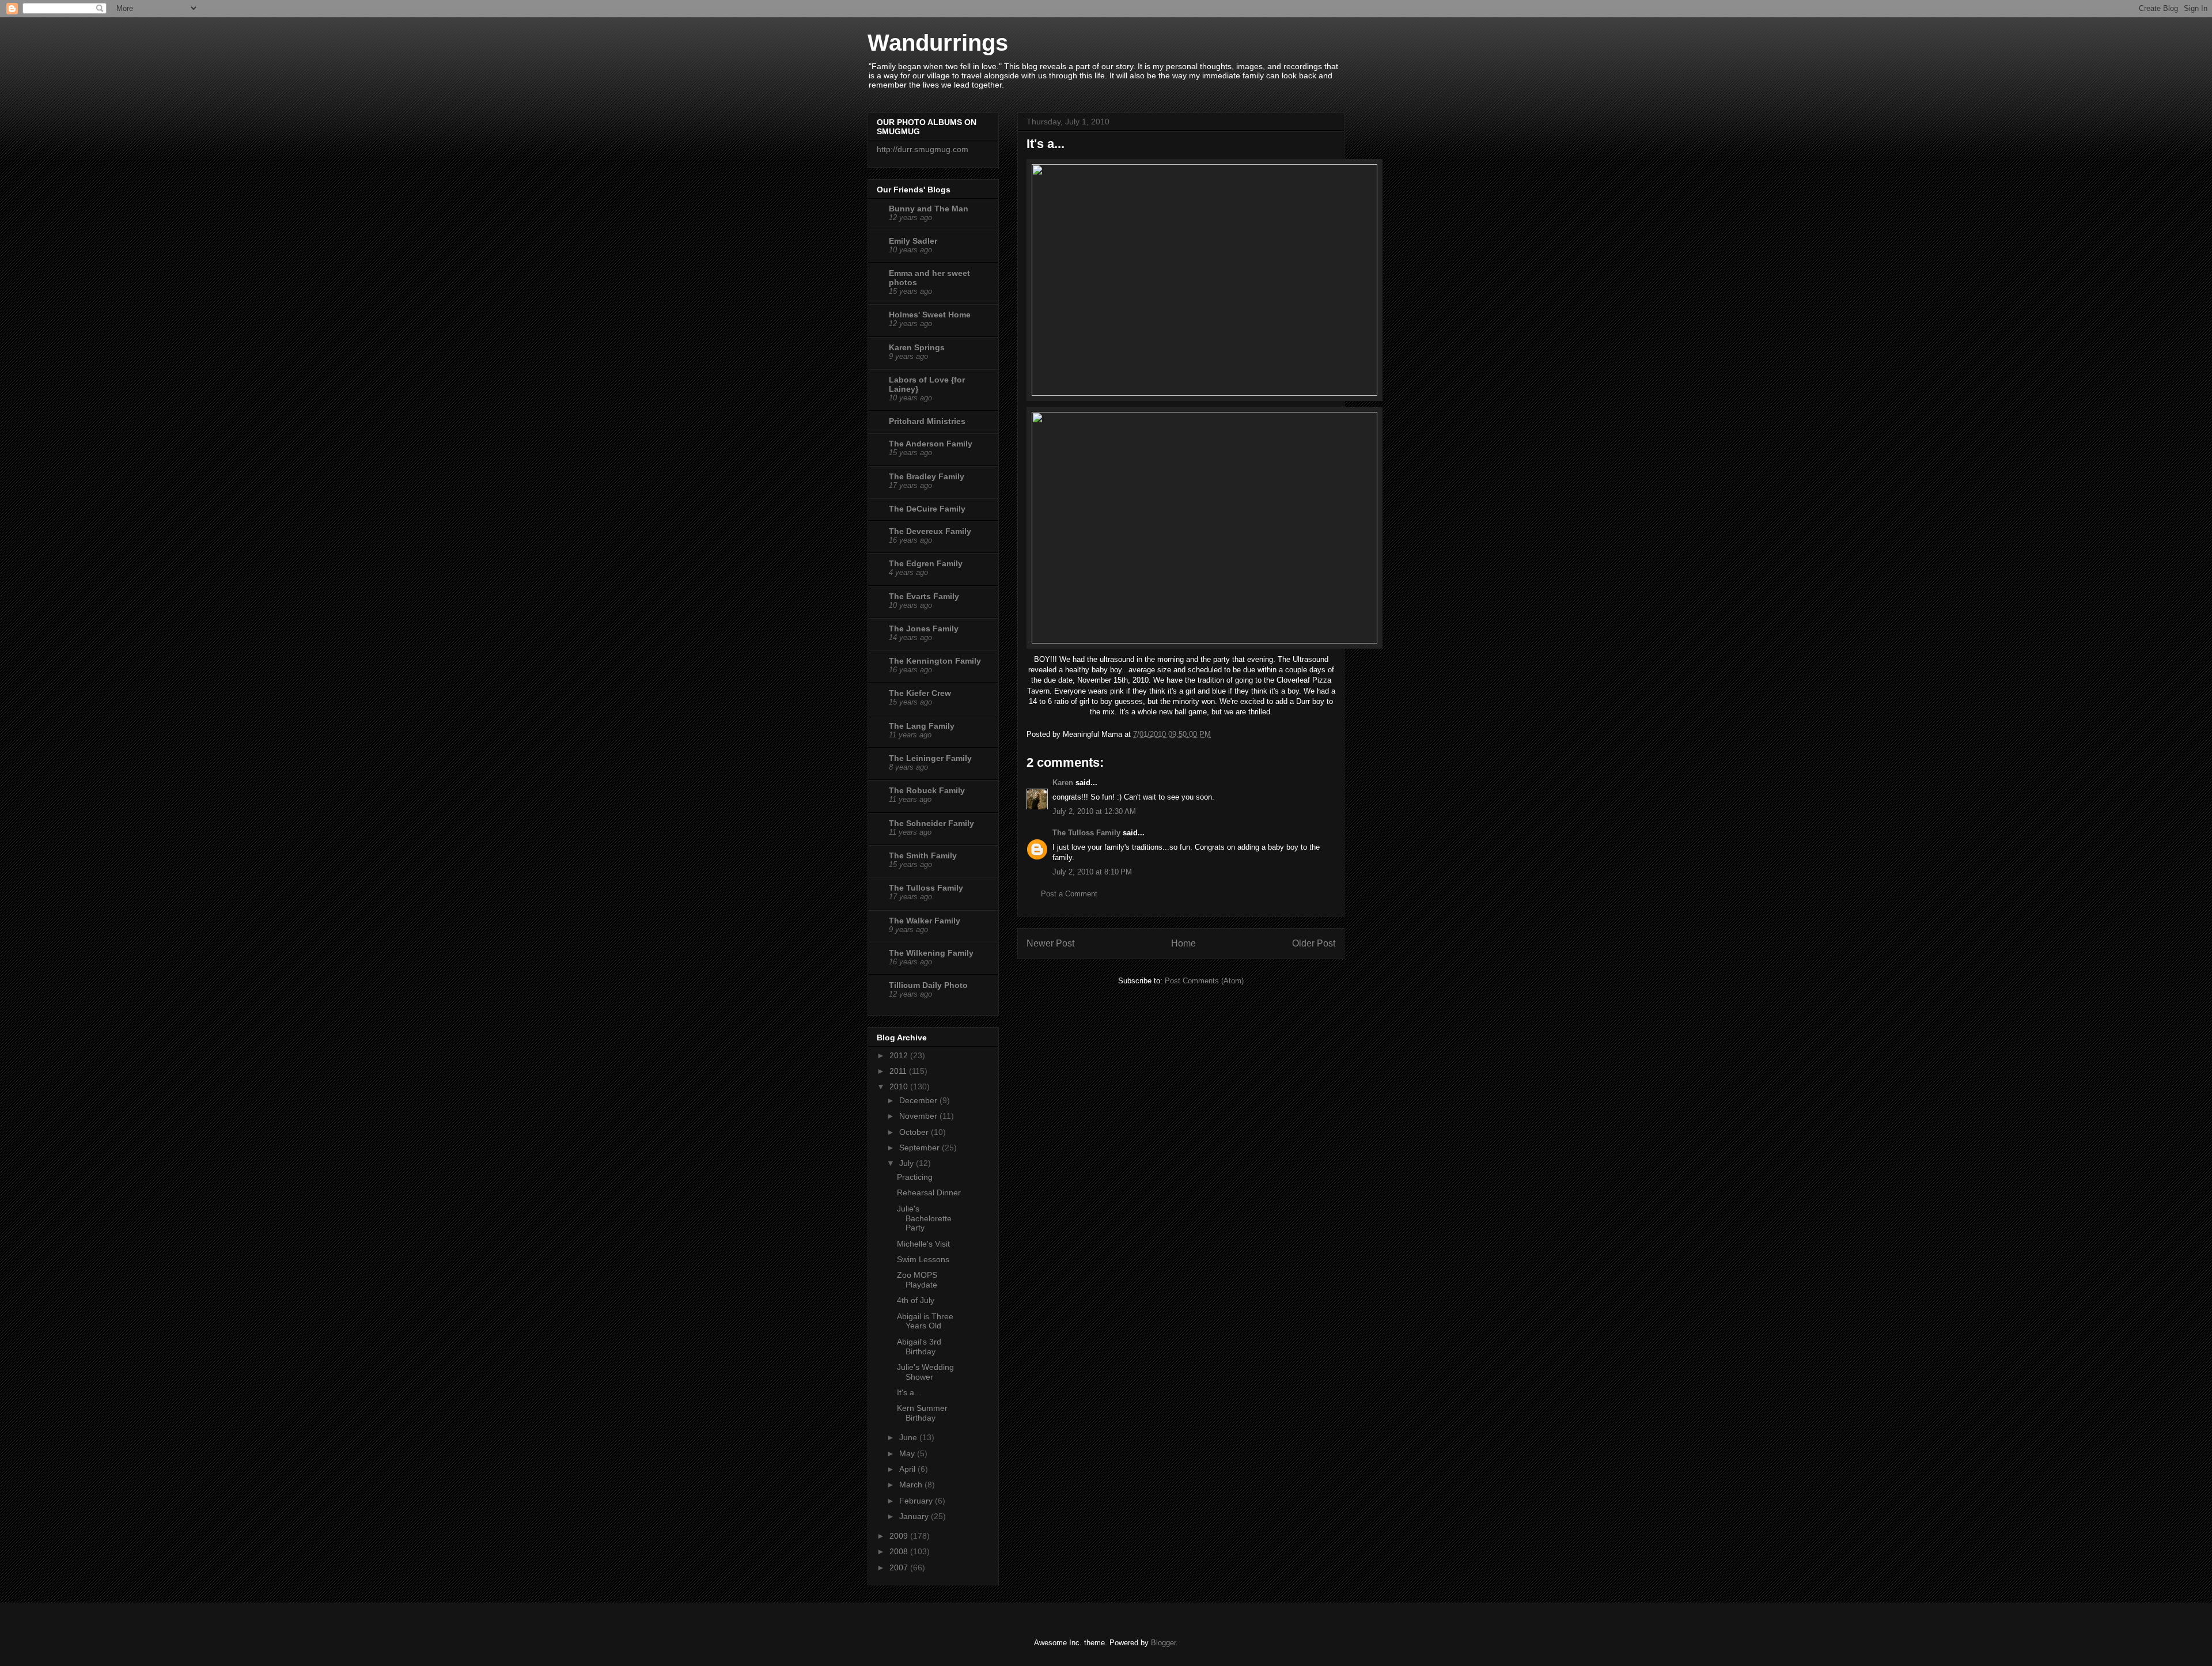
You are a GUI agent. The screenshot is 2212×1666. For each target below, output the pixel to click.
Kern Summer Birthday (922, 1413)
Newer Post (1050, 943)
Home (1183, 943)
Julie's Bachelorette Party (924, 1218)
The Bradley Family (927, 476)
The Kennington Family (935, 661)
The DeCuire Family (927, 509)
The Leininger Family (930, 758)
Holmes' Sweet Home (930, 315)
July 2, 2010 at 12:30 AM (1094, 811)
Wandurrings (938, 43)
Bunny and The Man (929, 209)
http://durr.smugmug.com (923, 149)
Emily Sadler (913, 241)
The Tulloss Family (1086, 833)
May (908, 1453)
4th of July (916, 1300)
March (912, 1485)
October (915, 1132)
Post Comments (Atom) (1204, 981)
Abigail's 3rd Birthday (919, 1347)
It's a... (909, 1392)
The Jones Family (924, 628)
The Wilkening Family (931, 953)
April (908, 1469)
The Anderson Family (931, 444)
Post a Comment (1069, 894)
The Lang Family (922, 726)
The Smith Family (923, 855)
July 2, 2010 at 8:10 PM (1092, 872)
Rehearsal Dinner (929, 1192)
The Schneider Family (931, 823)
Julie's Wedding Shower (925, 1372)
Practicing (915, 1177)
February (917, 1501)
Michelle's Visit (923, 1244)
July (908, 1163)
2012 (900, 1055)
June (909, 1437)
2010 (900, 1086)
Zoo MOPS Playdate (917, 1280)
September (921, 1148)
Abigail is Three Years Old (925, 1321)
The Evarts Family (924, 596)
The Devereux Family (930, 531)
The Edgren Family (926, 563)
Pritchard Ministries (927, 421)
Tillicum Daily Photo (928, 985)
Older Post (1314, 943)
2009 (900, 1536)
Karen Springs (917, 347)
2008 (900, 1551)
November (919, 1116)
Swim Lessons (923, 1259)
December (919, 1100)
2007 (900, 1567)
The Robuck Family (927, 790)
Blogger (1163, 1643)
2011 (899, 1071)
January (915, 1516)
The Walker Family (925, 921)
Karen (1063, 783)
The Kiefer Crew (920, 693)
